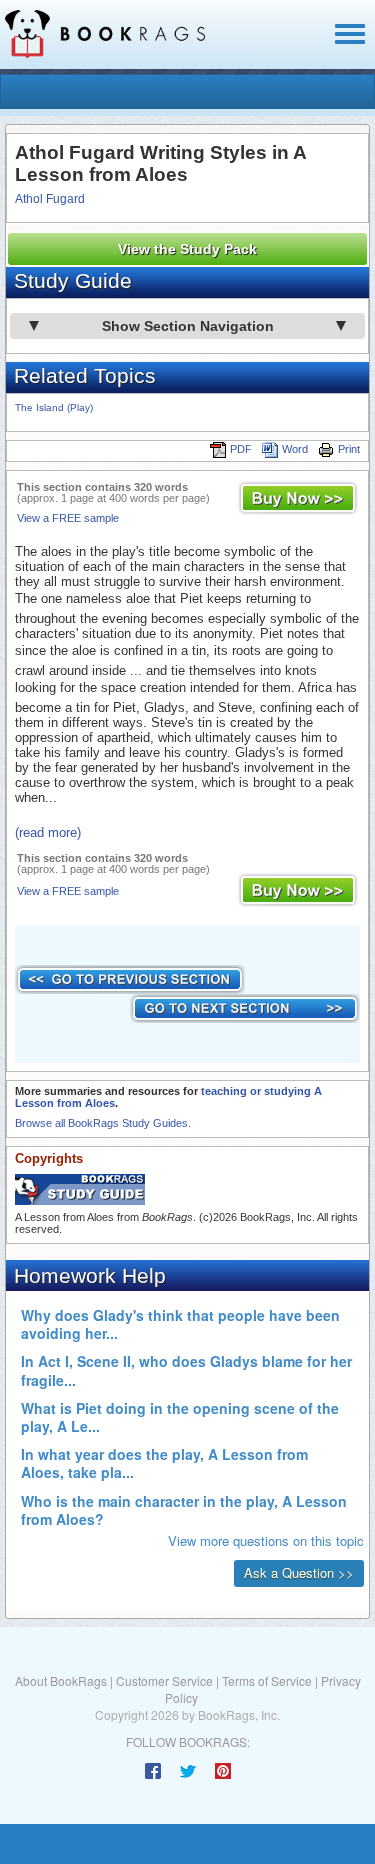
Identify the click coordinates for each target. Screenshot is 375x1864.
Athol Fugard (50, 199)
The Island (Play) (54, 407)
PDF (241, 449)
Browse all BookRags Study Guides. (103, 1123)
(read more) (48, 832)
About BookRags (61, 1680)
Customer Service (164, 1680)
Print (349, 449)
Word (295, 449)
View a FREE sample (68, 518)
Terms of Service (267, 1680)
